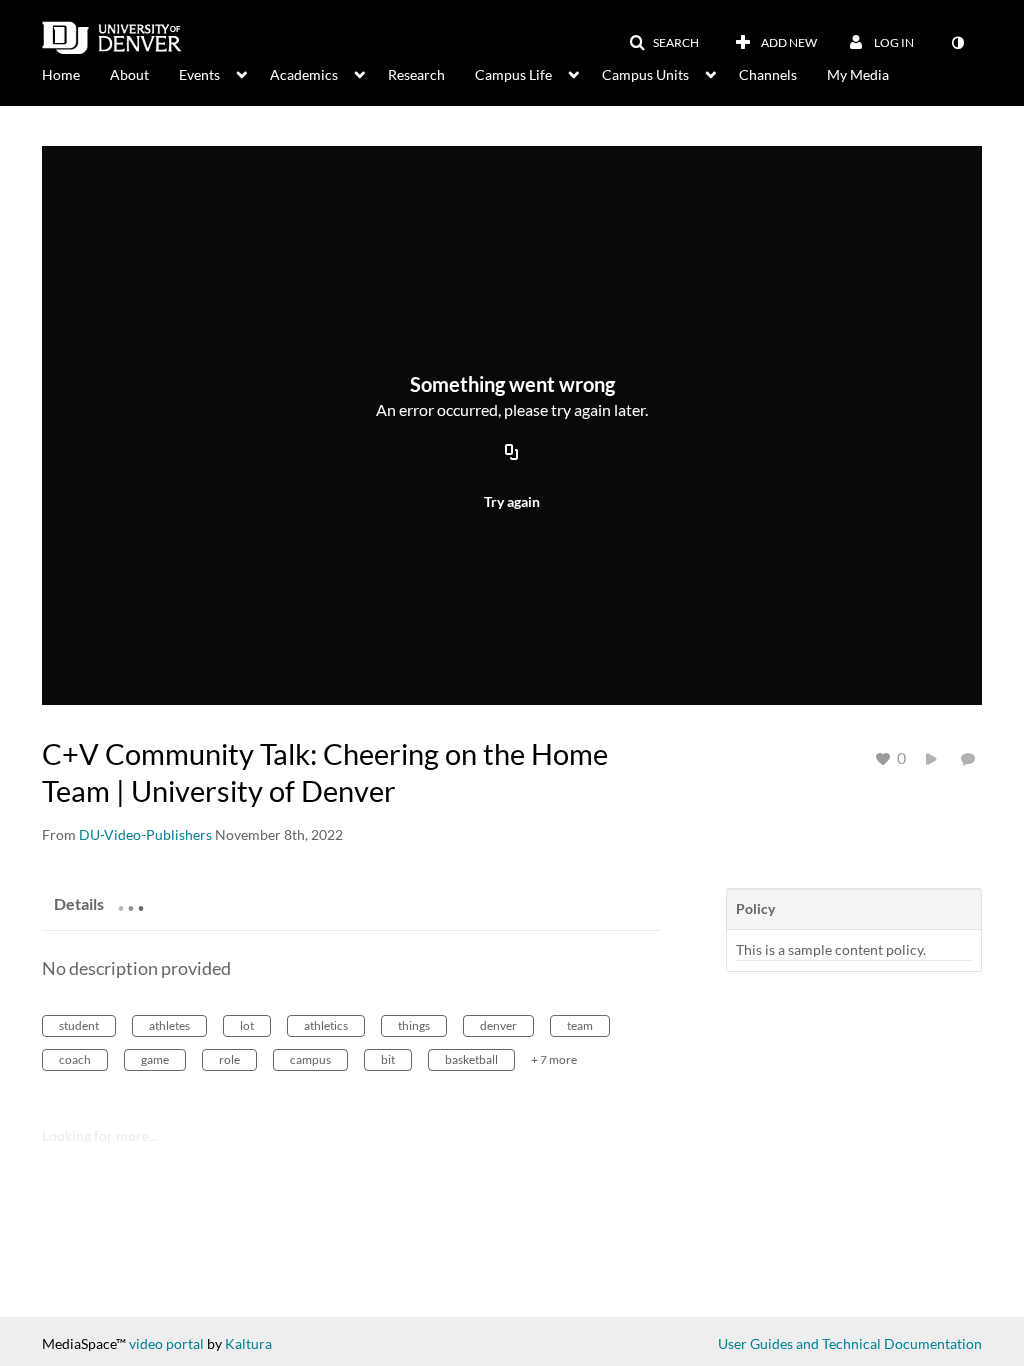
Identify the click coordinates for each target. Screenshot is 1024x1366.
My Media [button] (858, 74)
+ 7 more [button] (554, 1059)
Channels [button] (768, 74)
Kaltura (248, 1343)
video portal (166, 1343)
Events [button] (199, 74)
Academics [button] (304, 74)
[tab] (79, 903)
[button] (664, 43)
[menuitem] (76, 73)
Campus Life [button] (513, 74)
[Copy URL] (512, 453)
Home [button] (61, 74)
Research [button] (416, 74)
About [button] (129, 74)
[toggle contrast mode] (957, 43)
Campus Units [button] (645, 74)
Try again (512, 501)
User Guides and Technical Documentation (850, 1343)
